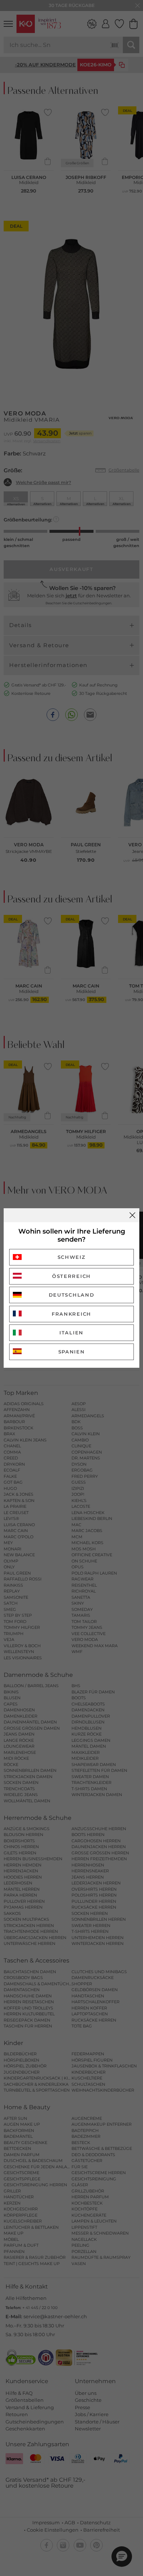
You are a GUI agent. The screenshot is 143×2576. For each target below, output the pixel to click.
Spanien (72, 1352)
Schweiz (72, 1257)
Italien (71, 1333)
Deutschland (72, 1295)
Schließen (132, 1215)
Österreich (71, 1276)
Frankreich (71, 1314)
